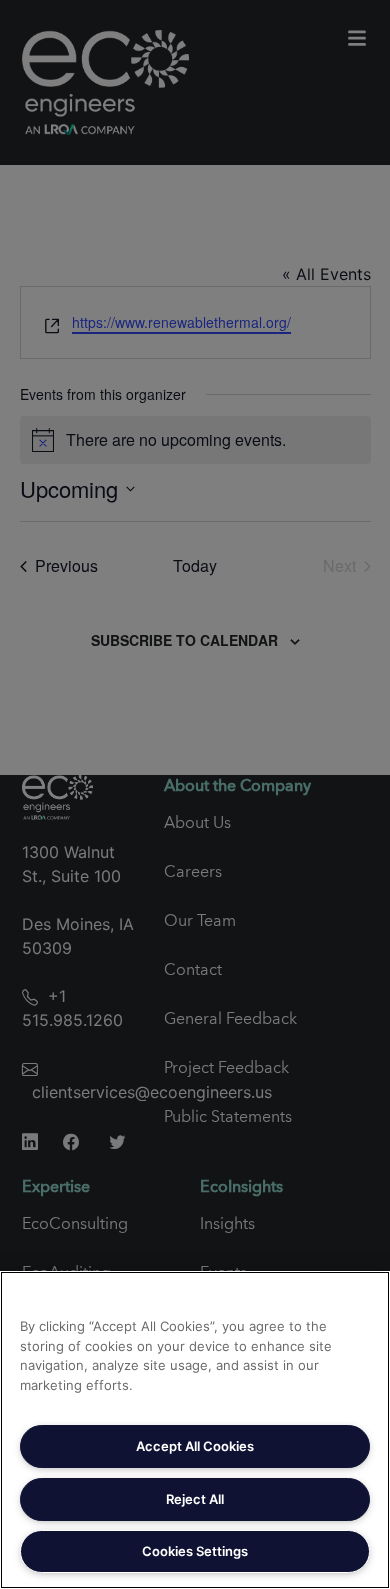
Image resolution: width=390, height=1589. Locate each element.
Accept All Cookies (195, 1446)
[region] (195, 1430)
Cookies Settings (195, 1551)
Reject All (195, 1499)
